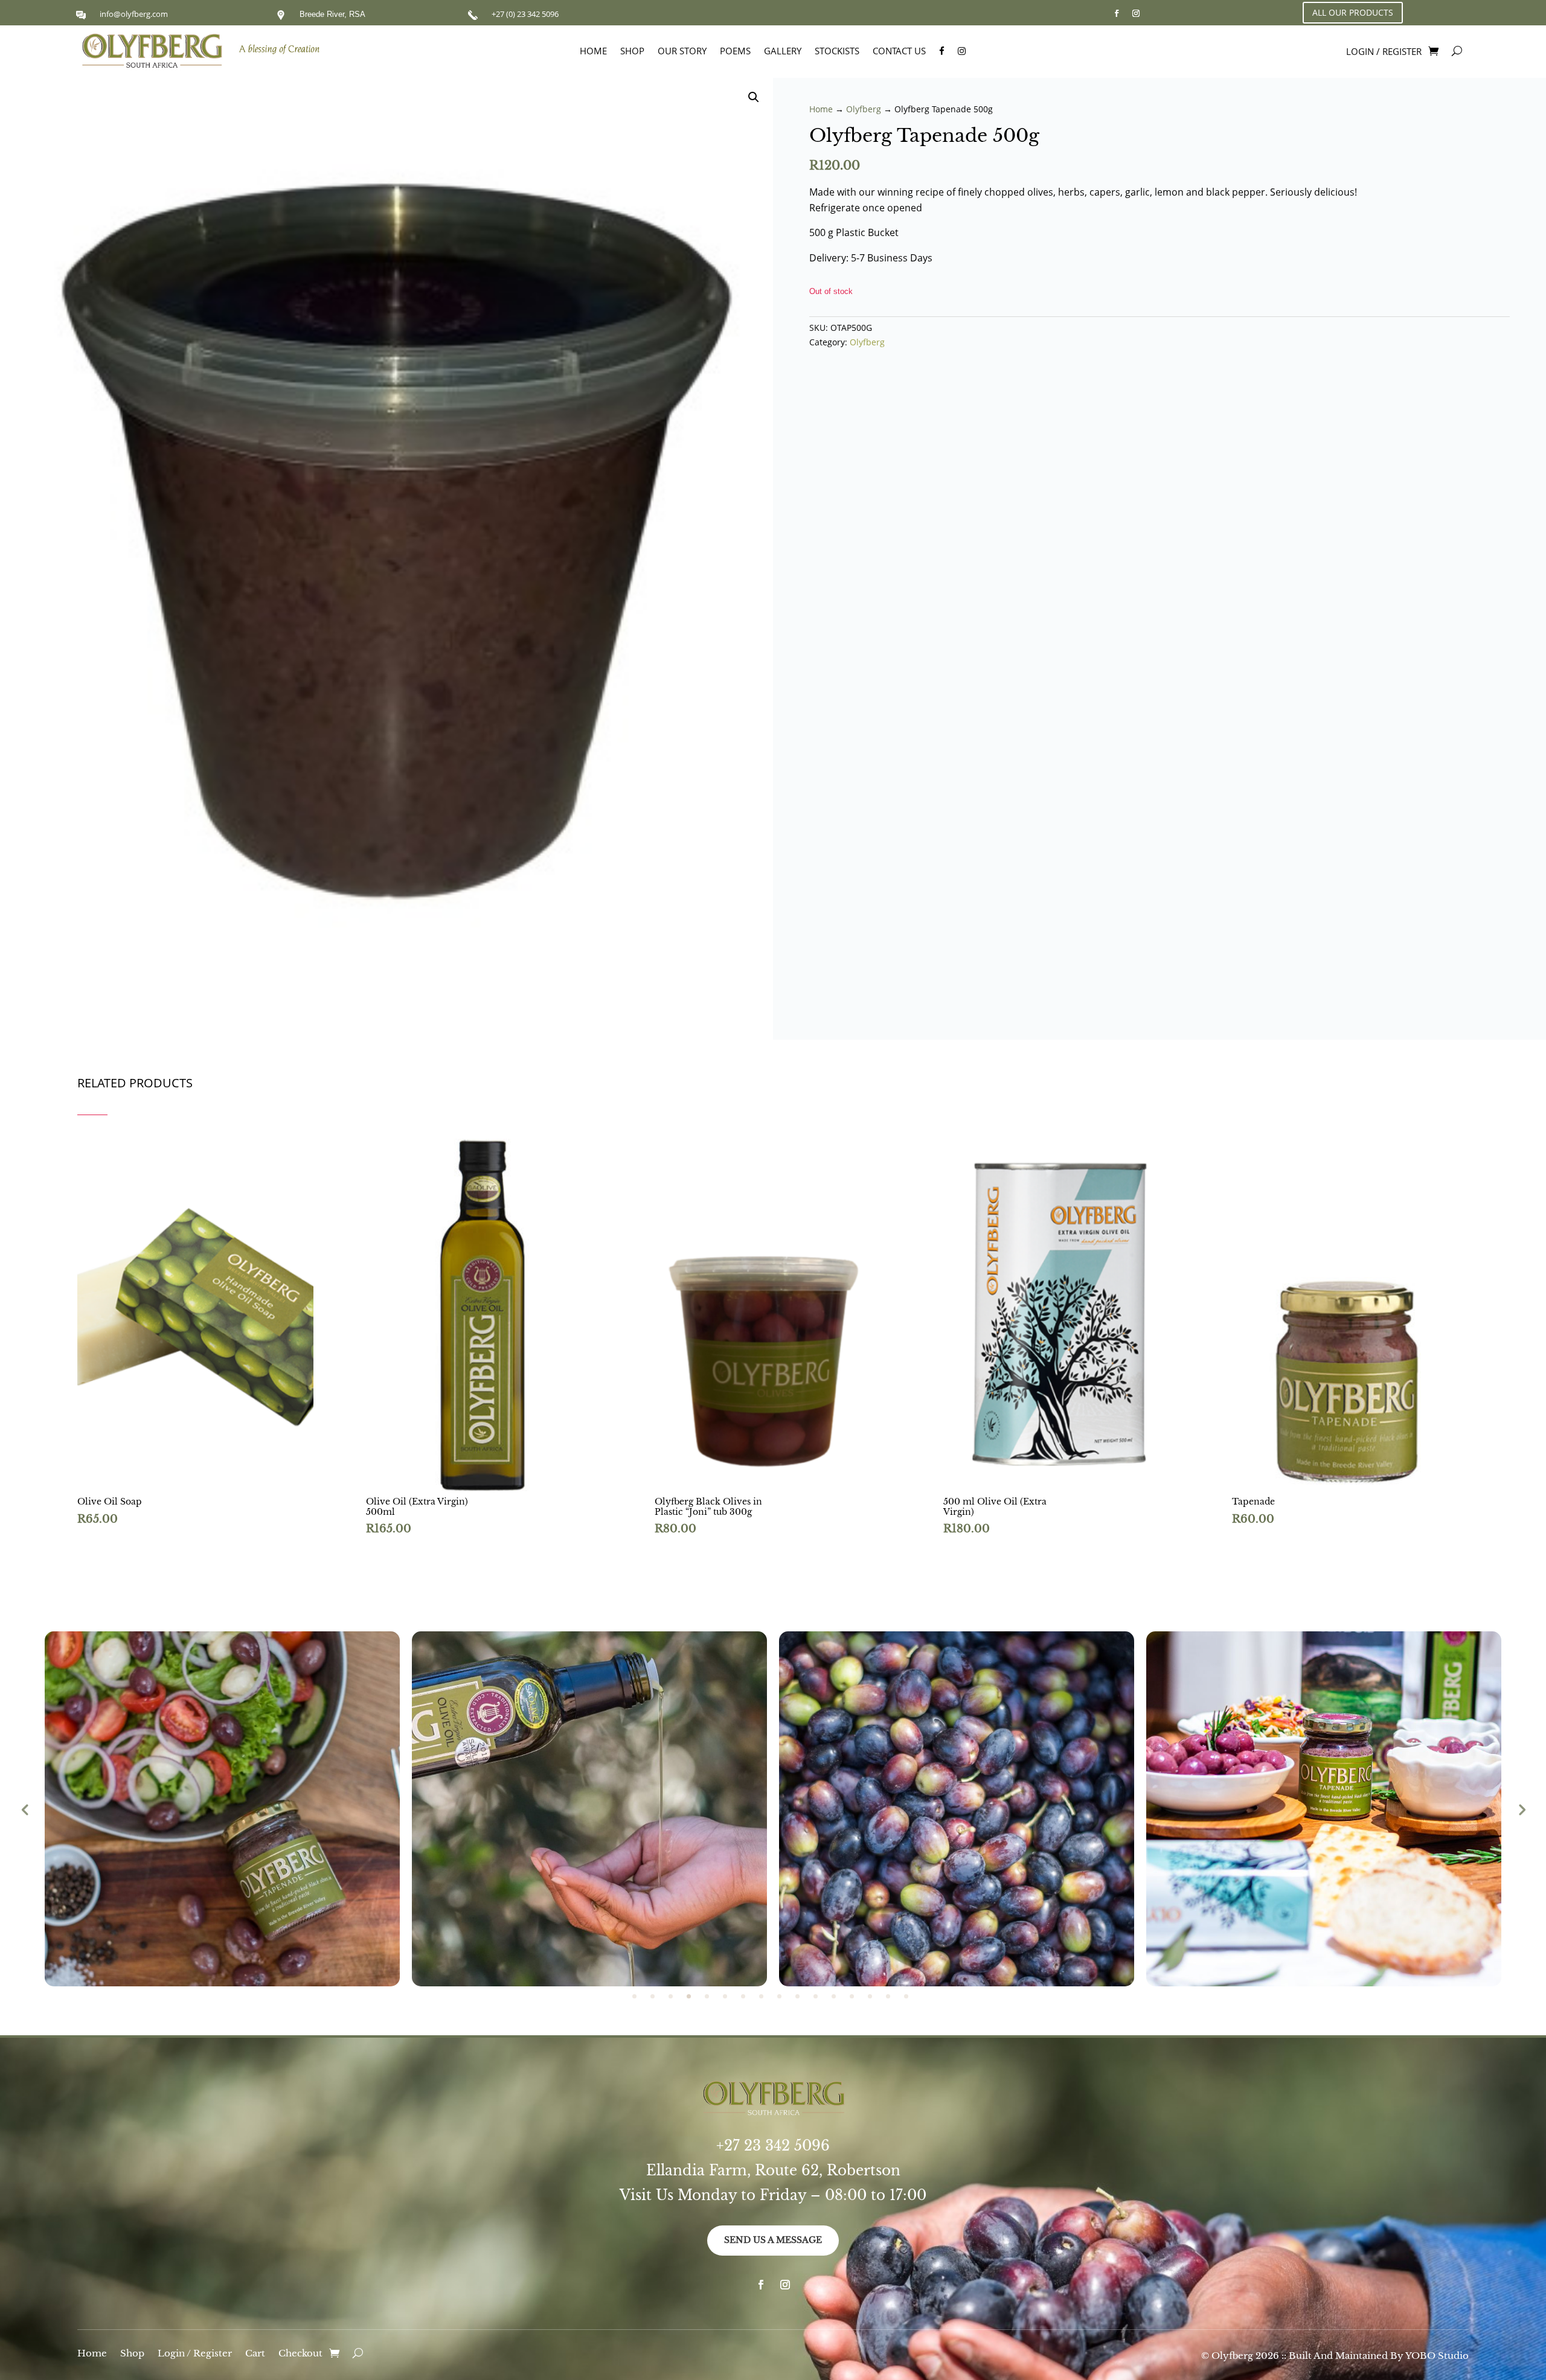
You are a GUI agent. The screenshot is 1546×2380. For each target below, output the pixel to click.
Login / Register (195, 2354)
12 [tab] (834, 1996)
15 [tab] (888, 1996)
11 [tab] (816, 1996)
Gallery (783, 52)
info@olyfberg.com (134, 14)
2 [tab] (653, 1996)
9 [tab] (779, 1996)
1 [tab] (634, 1996)
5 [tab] (707, 1996)
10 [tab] (797, 1996)
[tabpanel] (222, 1809)
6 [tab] (725, 1996)
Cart (255, 2354)
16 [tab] (906, 1996)
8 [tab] (761, 1996)
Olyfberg (864, 109)
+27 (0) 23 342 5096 (525, 14)
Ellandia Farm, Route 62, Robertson (773, 2170)
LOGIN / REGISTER (1384, 52)
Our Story (682, 52)
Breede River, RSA (332, 14)
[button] (754, 97)
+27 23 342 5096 (773, 2146)
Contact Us (899, 52)
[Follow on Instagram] (1136, 13)
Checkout (300, 2354)
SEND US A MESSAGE (773, 2240)
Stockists (837, 52)
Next (1521, 1809)
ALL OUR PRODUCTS (1353, 12)
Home (593, 52)
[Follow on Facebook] (1117, 13)
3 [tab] (671, 1996)
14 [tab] (870, 1996)
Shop (632, 52)
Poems (735, 52)
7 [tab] (743, 1996)
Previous (25, 1809)
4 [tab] (689, 1996)
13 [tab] (852, 1996)
